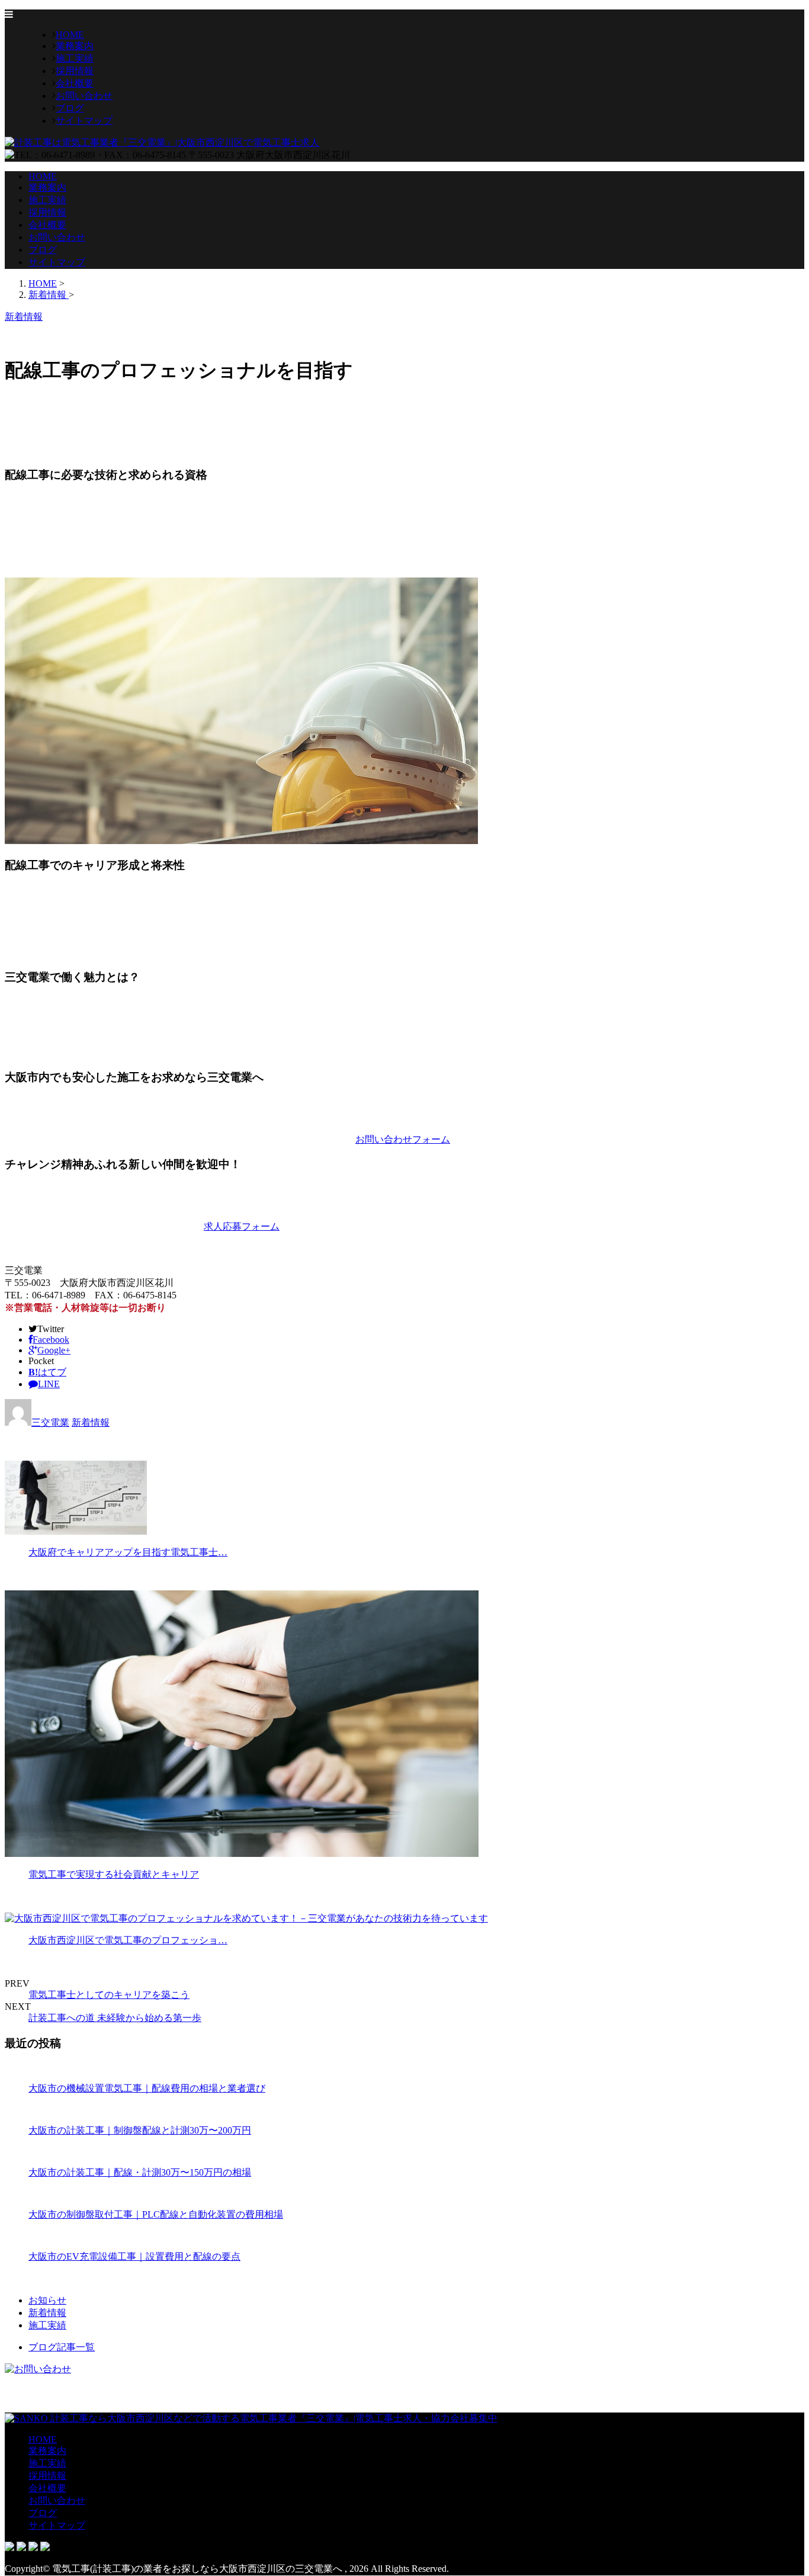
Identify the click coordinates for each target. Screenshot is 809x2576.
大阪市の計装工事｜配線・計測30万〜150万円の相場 (140, 2172)
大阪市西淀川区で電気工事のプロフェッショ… (128, 1940)
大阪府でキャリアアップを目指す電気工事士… (128, 1552)
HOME (70, 35)
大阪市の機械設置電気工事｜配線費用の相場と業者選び (147, 2088)
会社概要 (75, 83)
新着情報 (91, 1422)
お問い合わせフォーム (403, 1139)
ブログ (70, 108)
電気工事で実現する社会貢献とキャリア (114, 1874)
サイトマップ (84, 121)
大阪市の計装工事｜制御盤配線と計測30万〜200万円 (140, 2130)
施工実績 (75, 58)
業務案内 (75, 46)
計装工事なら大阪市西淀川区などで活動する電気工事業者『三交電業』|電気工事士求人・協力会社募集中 (273, 2418)
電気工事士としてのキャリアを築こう (109, 1995)
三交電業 (50, 1422)
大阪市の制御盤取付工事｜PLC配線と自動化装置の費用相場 (156, 2214)
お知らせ (47, 2300)
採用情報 (75, 71)
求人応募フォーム (242, 1226)
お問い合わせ (84, 96)
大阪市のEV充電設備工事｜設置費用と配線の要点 (134, 2256)
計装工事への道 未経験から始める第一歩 (115, 2018)
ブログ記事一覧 (62, 2347)
